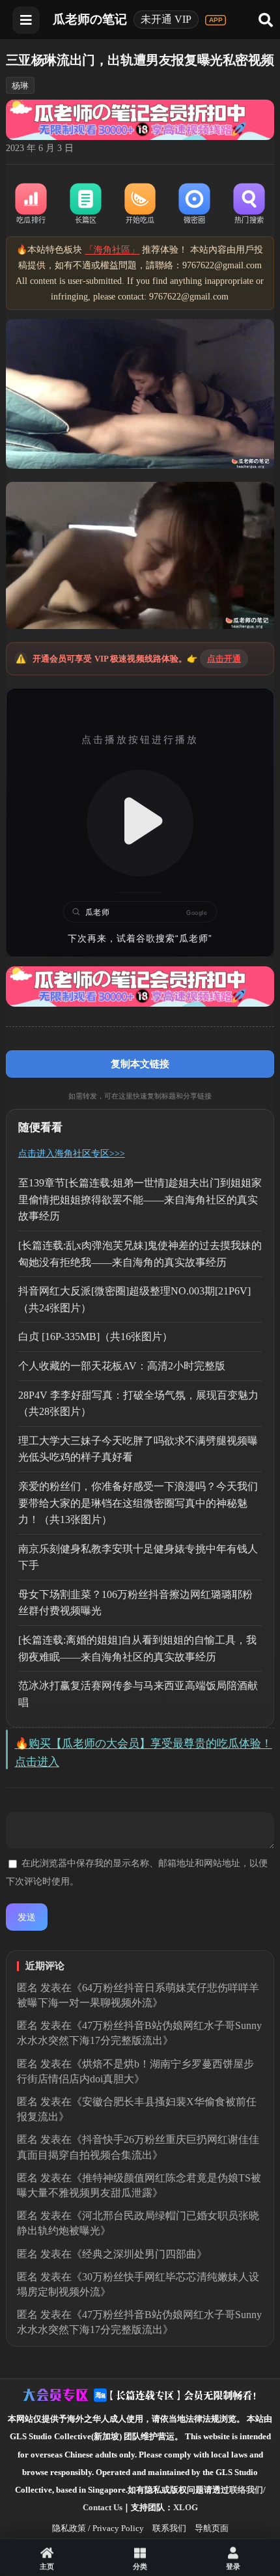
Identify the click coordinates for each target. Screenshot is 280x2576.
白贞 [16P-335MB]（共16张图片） (95, 1337)
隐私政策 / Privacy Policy (98, 2528)
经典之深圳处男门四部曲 (139, 2254)
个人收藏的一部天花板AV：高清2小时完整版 (122, 1366)
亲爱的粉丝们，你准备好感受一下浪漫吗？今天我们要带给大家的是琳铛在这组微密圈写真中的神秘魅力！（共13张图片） (138, 1503)
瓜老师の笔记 (90, 19)
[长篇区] (85, 204)
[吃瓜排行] (31, 204)
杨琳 (20, 86)
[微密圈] (195, 204)
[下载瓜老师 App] (216, 20)
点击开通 (224, 659)
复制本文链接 (140, 1064)
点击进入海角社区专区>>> (72, 1154)
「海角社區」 (112, 250)
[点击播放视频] (140, 823)
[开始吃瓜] (140, 204)
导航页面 (212, 2528)
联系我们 (169, 2528)
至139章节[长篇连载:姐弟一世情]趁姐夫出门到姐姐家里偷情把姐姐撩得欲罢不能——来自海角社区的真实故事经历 (140, 1199)
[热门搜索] (249, 204)
